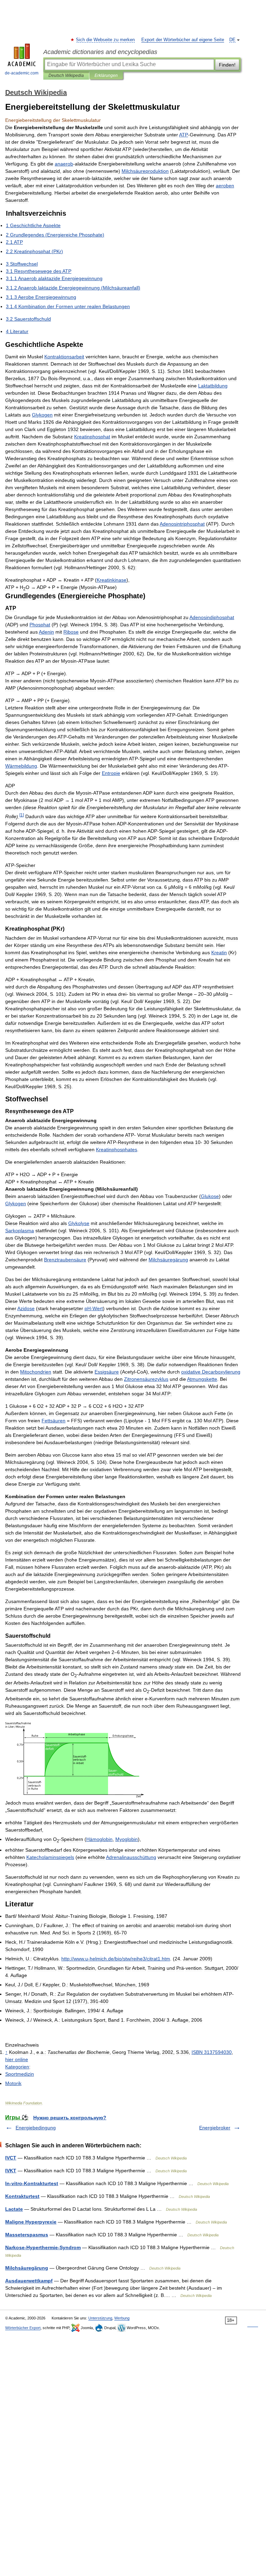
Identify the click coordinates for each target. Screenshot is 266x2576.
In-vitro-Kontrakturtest (32, 2183)
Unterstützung (100, 2318)
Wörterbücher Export (23, 2328)
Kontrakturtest (22, 2196)
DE (232, 40)
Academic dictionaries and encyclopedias (100, 52)
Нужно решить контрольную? (70, 2118)
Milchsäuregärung (27, 2268)
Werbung (122, 2318)
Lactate (14, 2209)
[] (22, 815)
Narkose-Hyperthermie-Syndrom (43, 2247)
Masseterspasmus (27, 2235)
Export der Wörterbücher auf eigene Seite (183, 40)
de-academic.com (22, 73)
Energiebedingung (36, 2128)
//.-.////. (116, 1959)
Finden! (227, 65)
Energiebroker (215, 2128)
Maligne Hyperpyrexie (31, 2222)
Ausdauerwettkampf (29, 2281)
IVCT (11, 2158)
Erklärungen (106, 75)
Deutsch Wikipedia (66, 75)
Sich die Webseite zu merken (106, 40)
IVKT (11, 2171)
